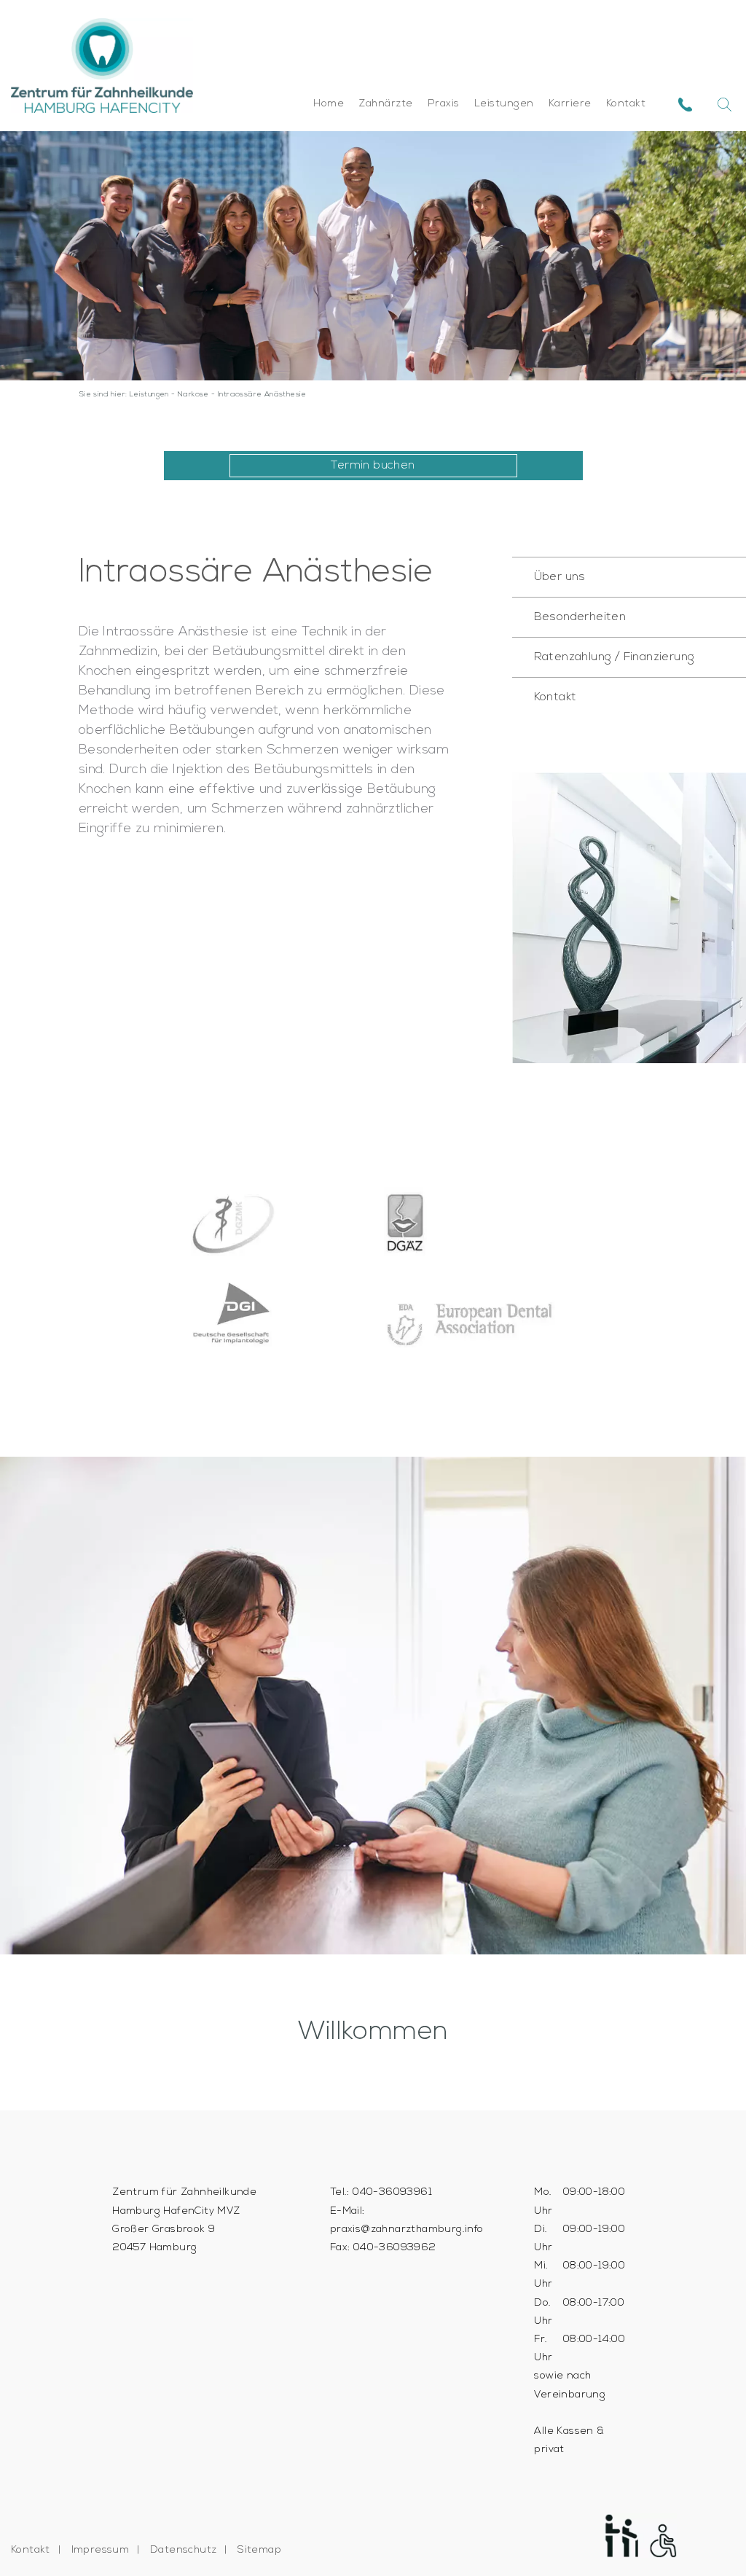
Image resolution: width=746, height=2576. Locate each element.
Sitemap (259, 2550)
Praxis (444, 104)
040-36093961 (392, 2192)
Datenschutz (183, 2550)
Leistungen (504, 104)
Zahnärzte (386, 104)
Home (329, 104)
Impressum (101, 2550)
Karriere (570, 104)
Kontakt (626, 104)
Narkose (193, 395)
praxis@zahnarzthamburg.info (407, 2229)
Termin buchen (373, 466)
